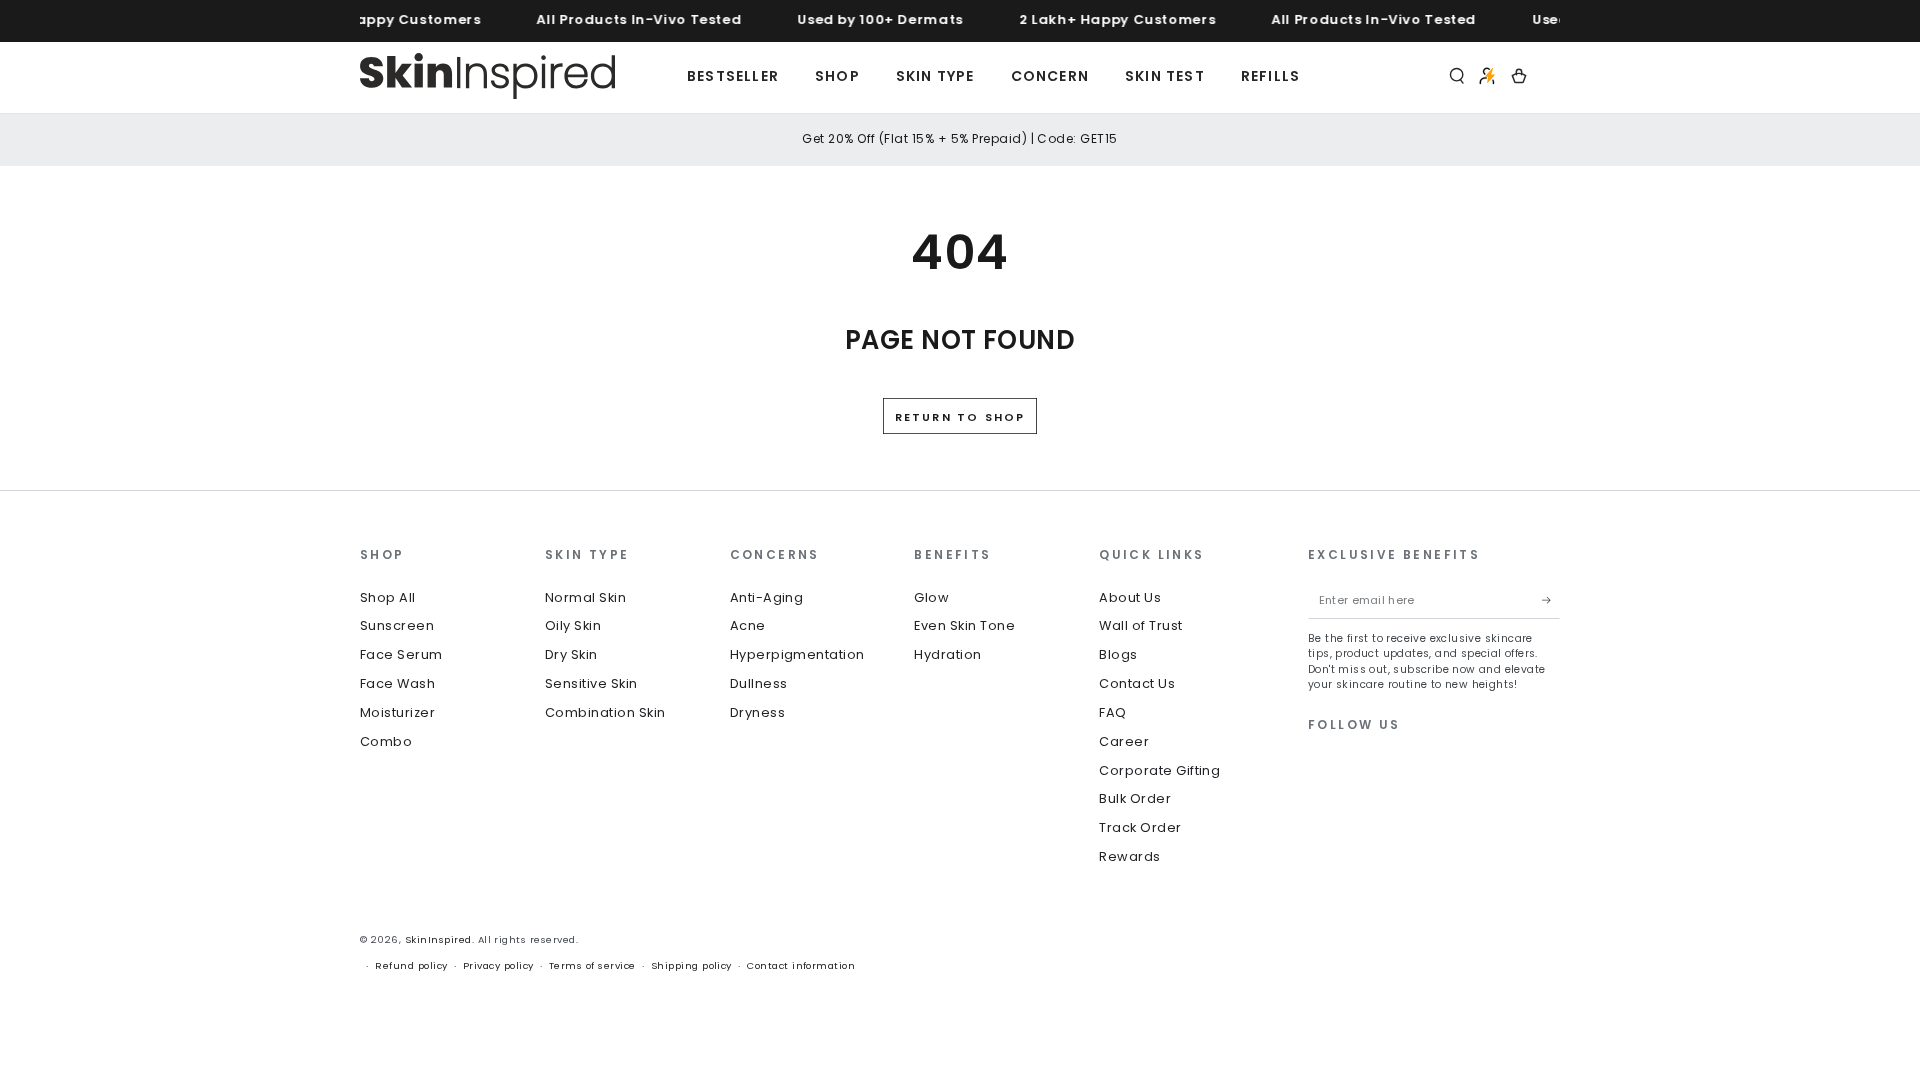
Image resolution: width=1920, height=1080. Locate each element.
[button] (1457, 75)
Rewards (1129, 856)
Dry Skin (571, 654)
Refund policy (411, 965)
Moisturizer (397, 712)
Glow (931, 597)
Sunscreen (397, 625)
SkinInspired (438, 939)
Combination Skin (605, 712)
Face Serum (401, 654)
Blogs (1118, 654)
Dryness (757, 712)
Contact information (801, 965)
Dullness (759, 683)
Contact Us (1137, 683)
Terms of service (592, 965)
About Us (1130, 597)
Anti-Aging (767, 597)
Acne (748, 625)
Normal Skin (585, 597)
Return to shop (960, 417)
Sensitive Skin (591, 683)
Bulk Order (1135, 798)
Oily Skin (573, 625)
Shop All (388, 597)
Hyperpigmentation (797, 654)
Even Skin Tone (964, 625)
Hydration (947, 654)
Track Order (1140, 827)
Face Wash (397, 683)
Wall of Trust (1140, 625)
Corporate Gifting (1159, 770)
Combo (386, 741)
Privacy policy (498, 965)
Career (1124, 741)
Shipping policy (691, 965)
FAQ (1112, 712)
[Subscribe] (1551, 600)
